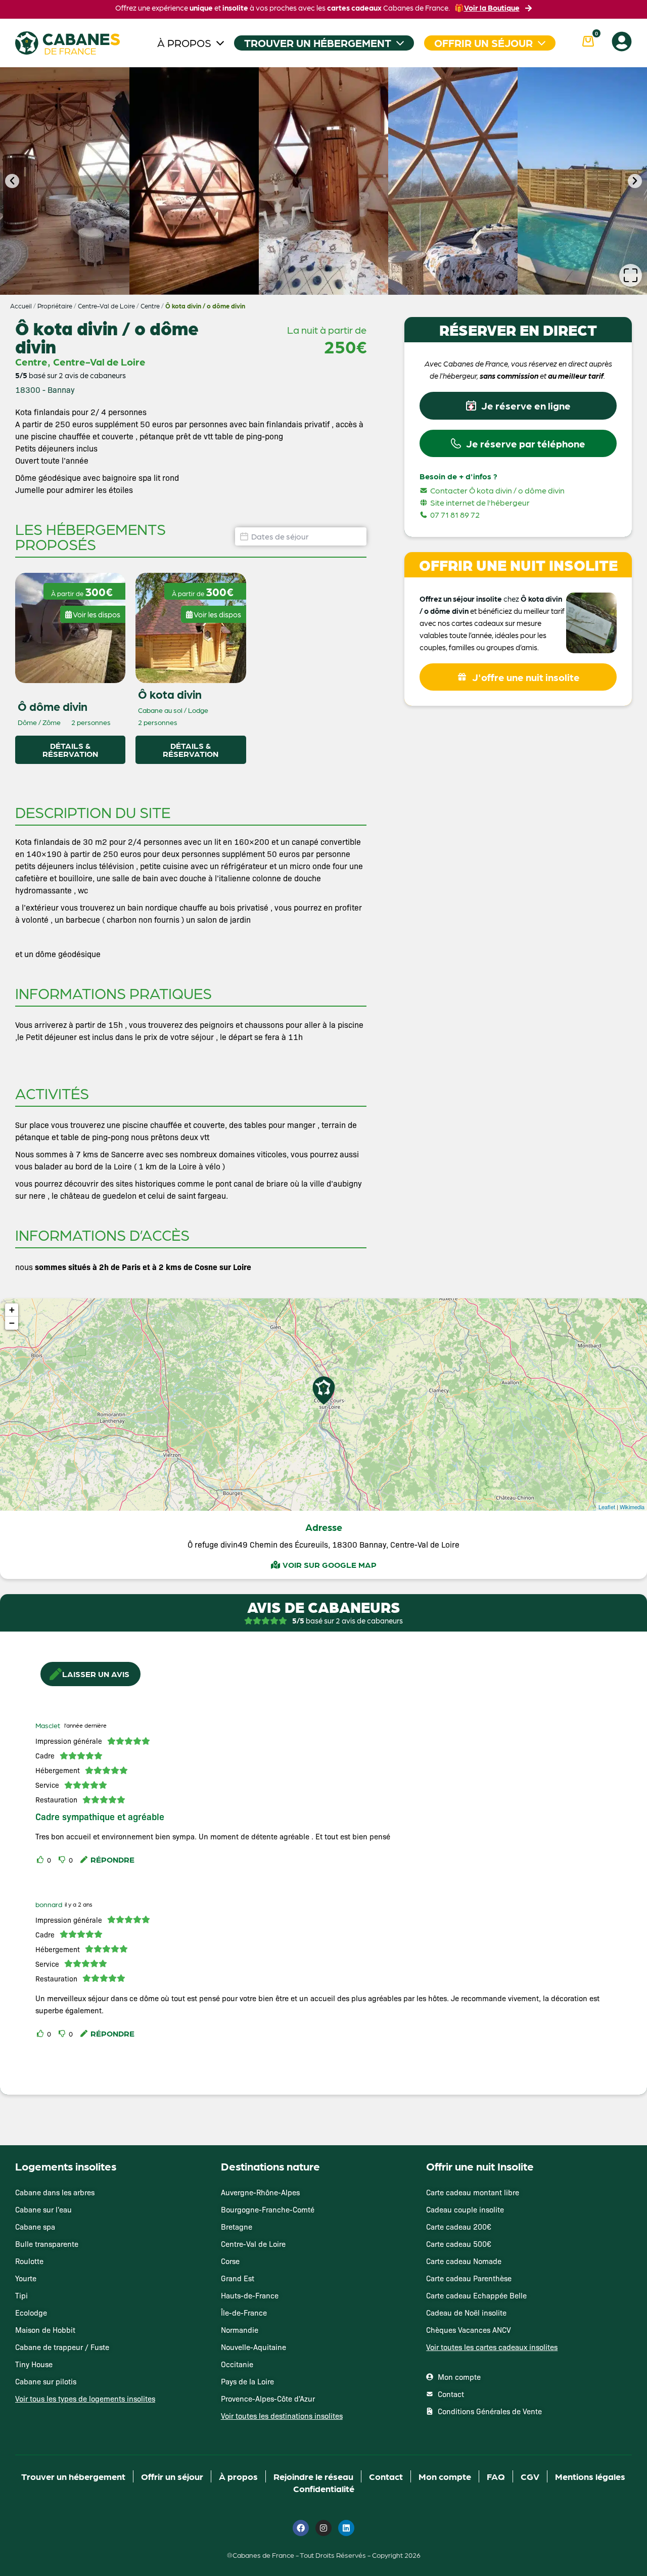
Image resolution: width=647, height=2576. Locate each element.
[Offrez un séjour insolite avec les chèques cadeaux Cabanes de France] (323, 1287)
